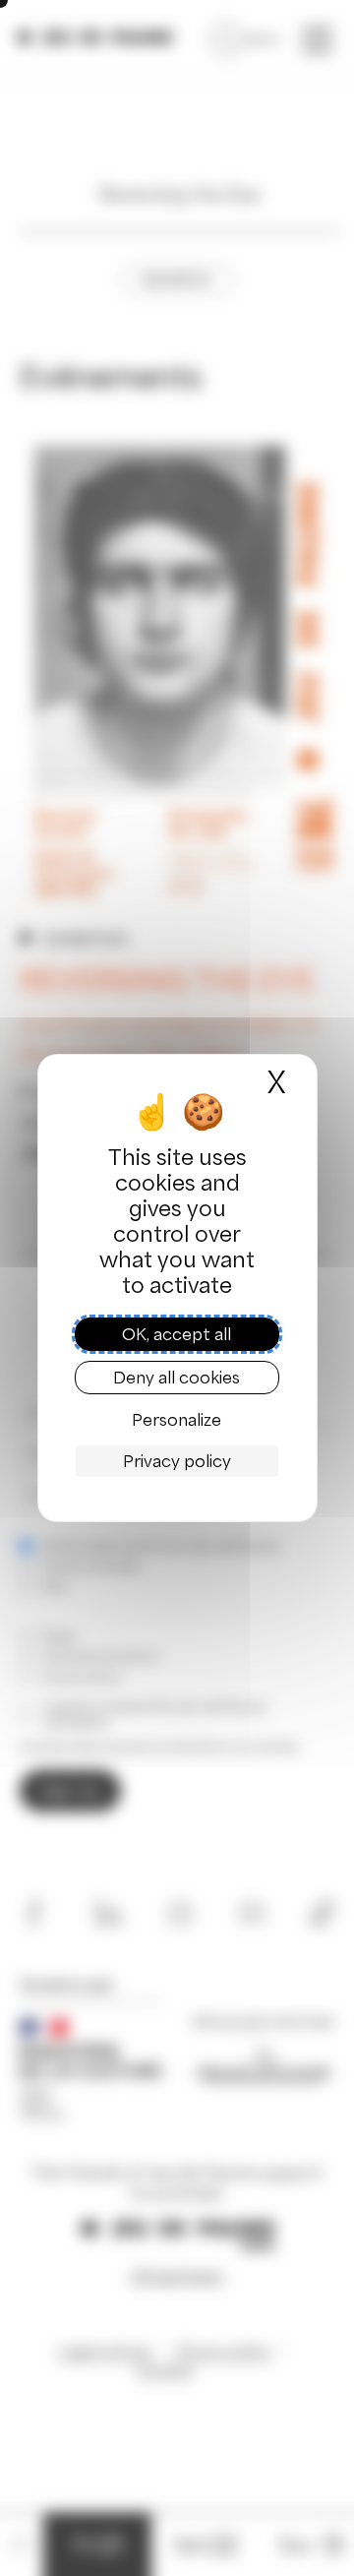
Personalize (177, 1420)
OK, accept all (177, 1334)
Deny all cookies (177, 1378)
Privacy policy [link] (177, 1461)
